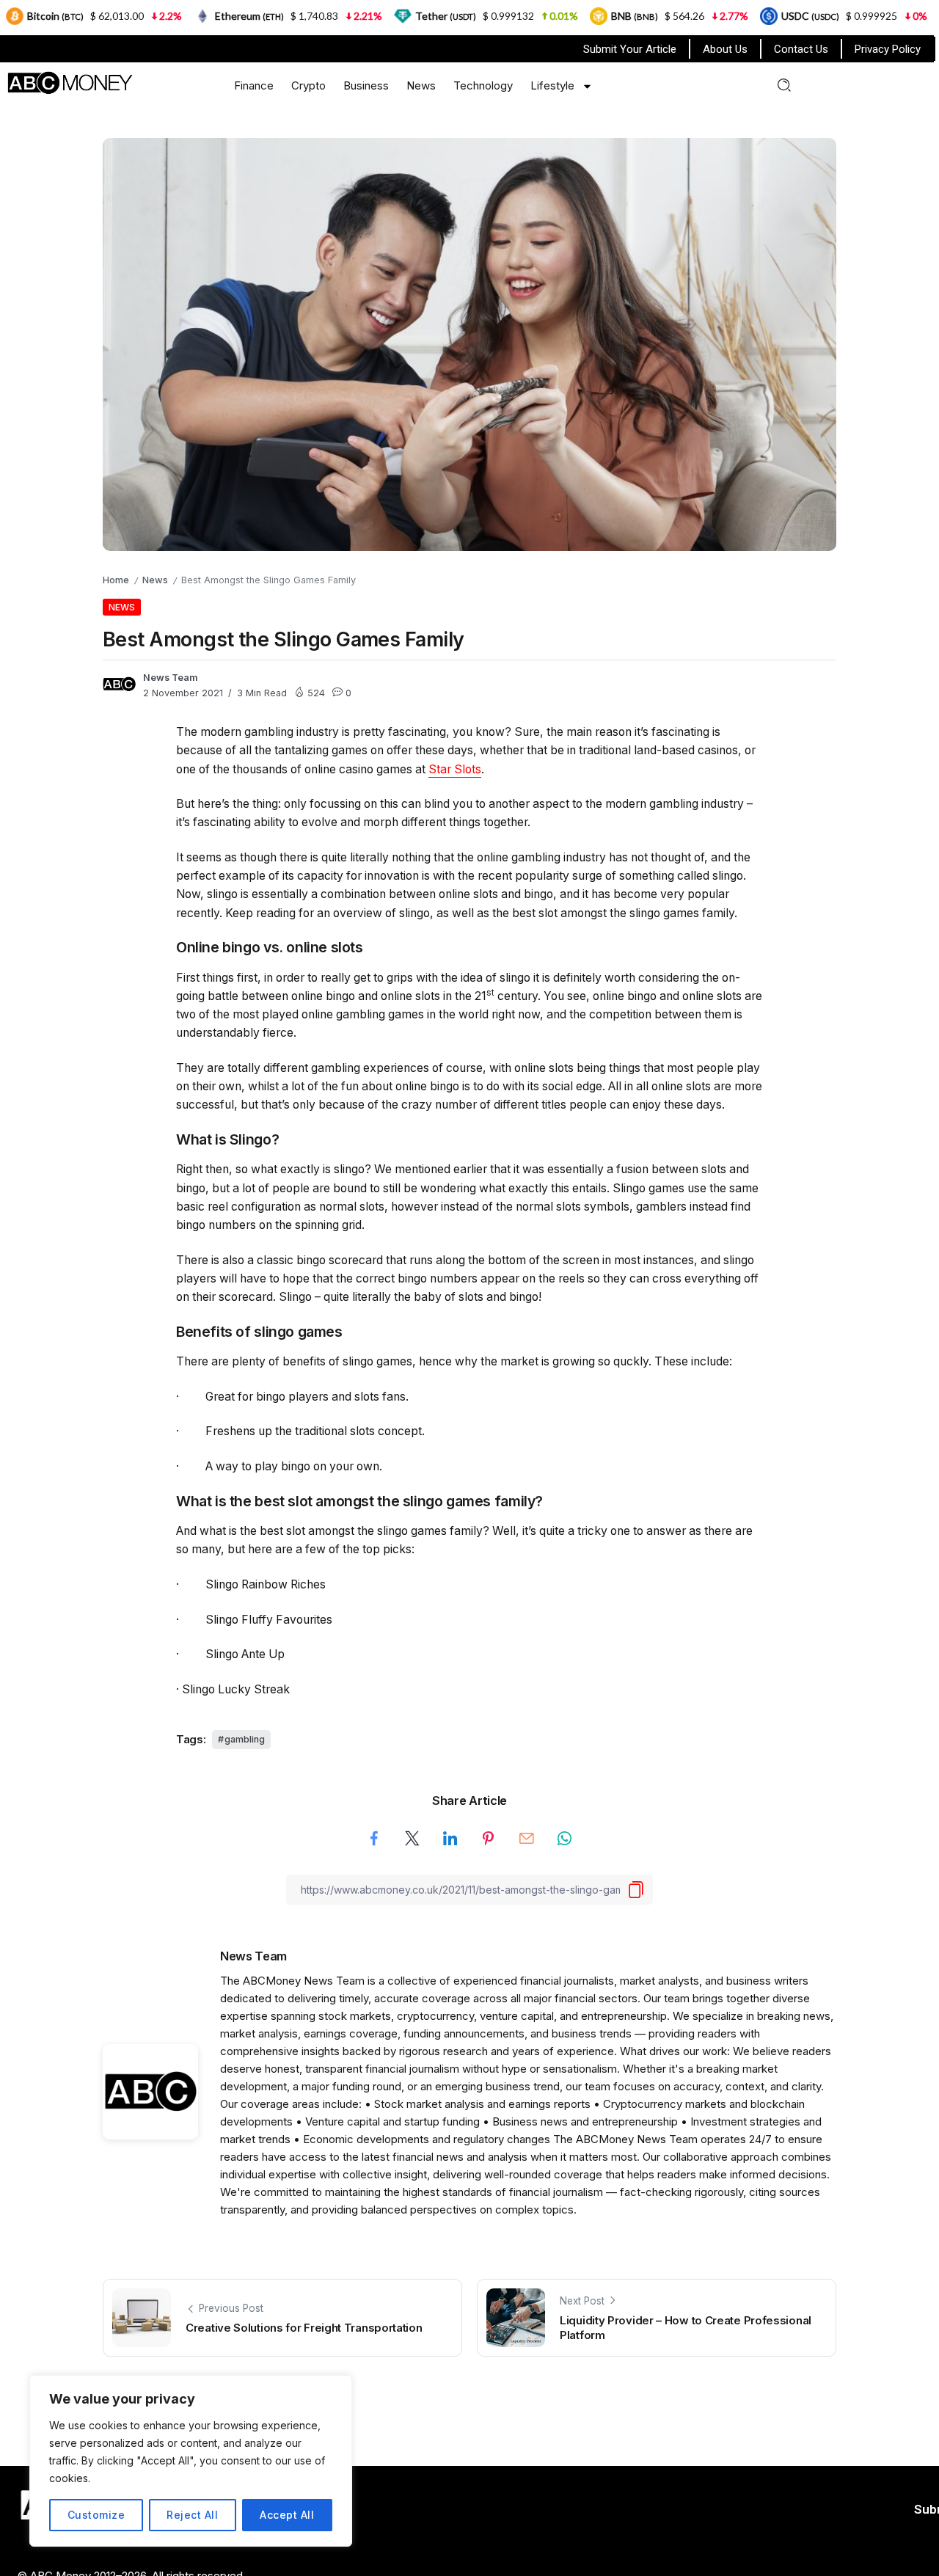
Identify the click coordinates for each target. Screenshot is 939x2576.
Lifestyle (552, 85)
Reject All (192, 2515)
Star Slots (455, 769)
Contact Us (801, 49)
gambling (245, 1739)
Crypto (308, 85)
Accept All (287, 2515)
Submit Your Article (630, 49)
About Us (725, 49)
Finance (254, 85)
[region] (191, 2461)
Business (366, 85)
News (421, 85)
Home (116, 580)
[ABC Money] (69, 82)
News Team (171, 678)
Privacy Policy (888, 49)
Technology (483, 85)
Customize (96, 2515)
